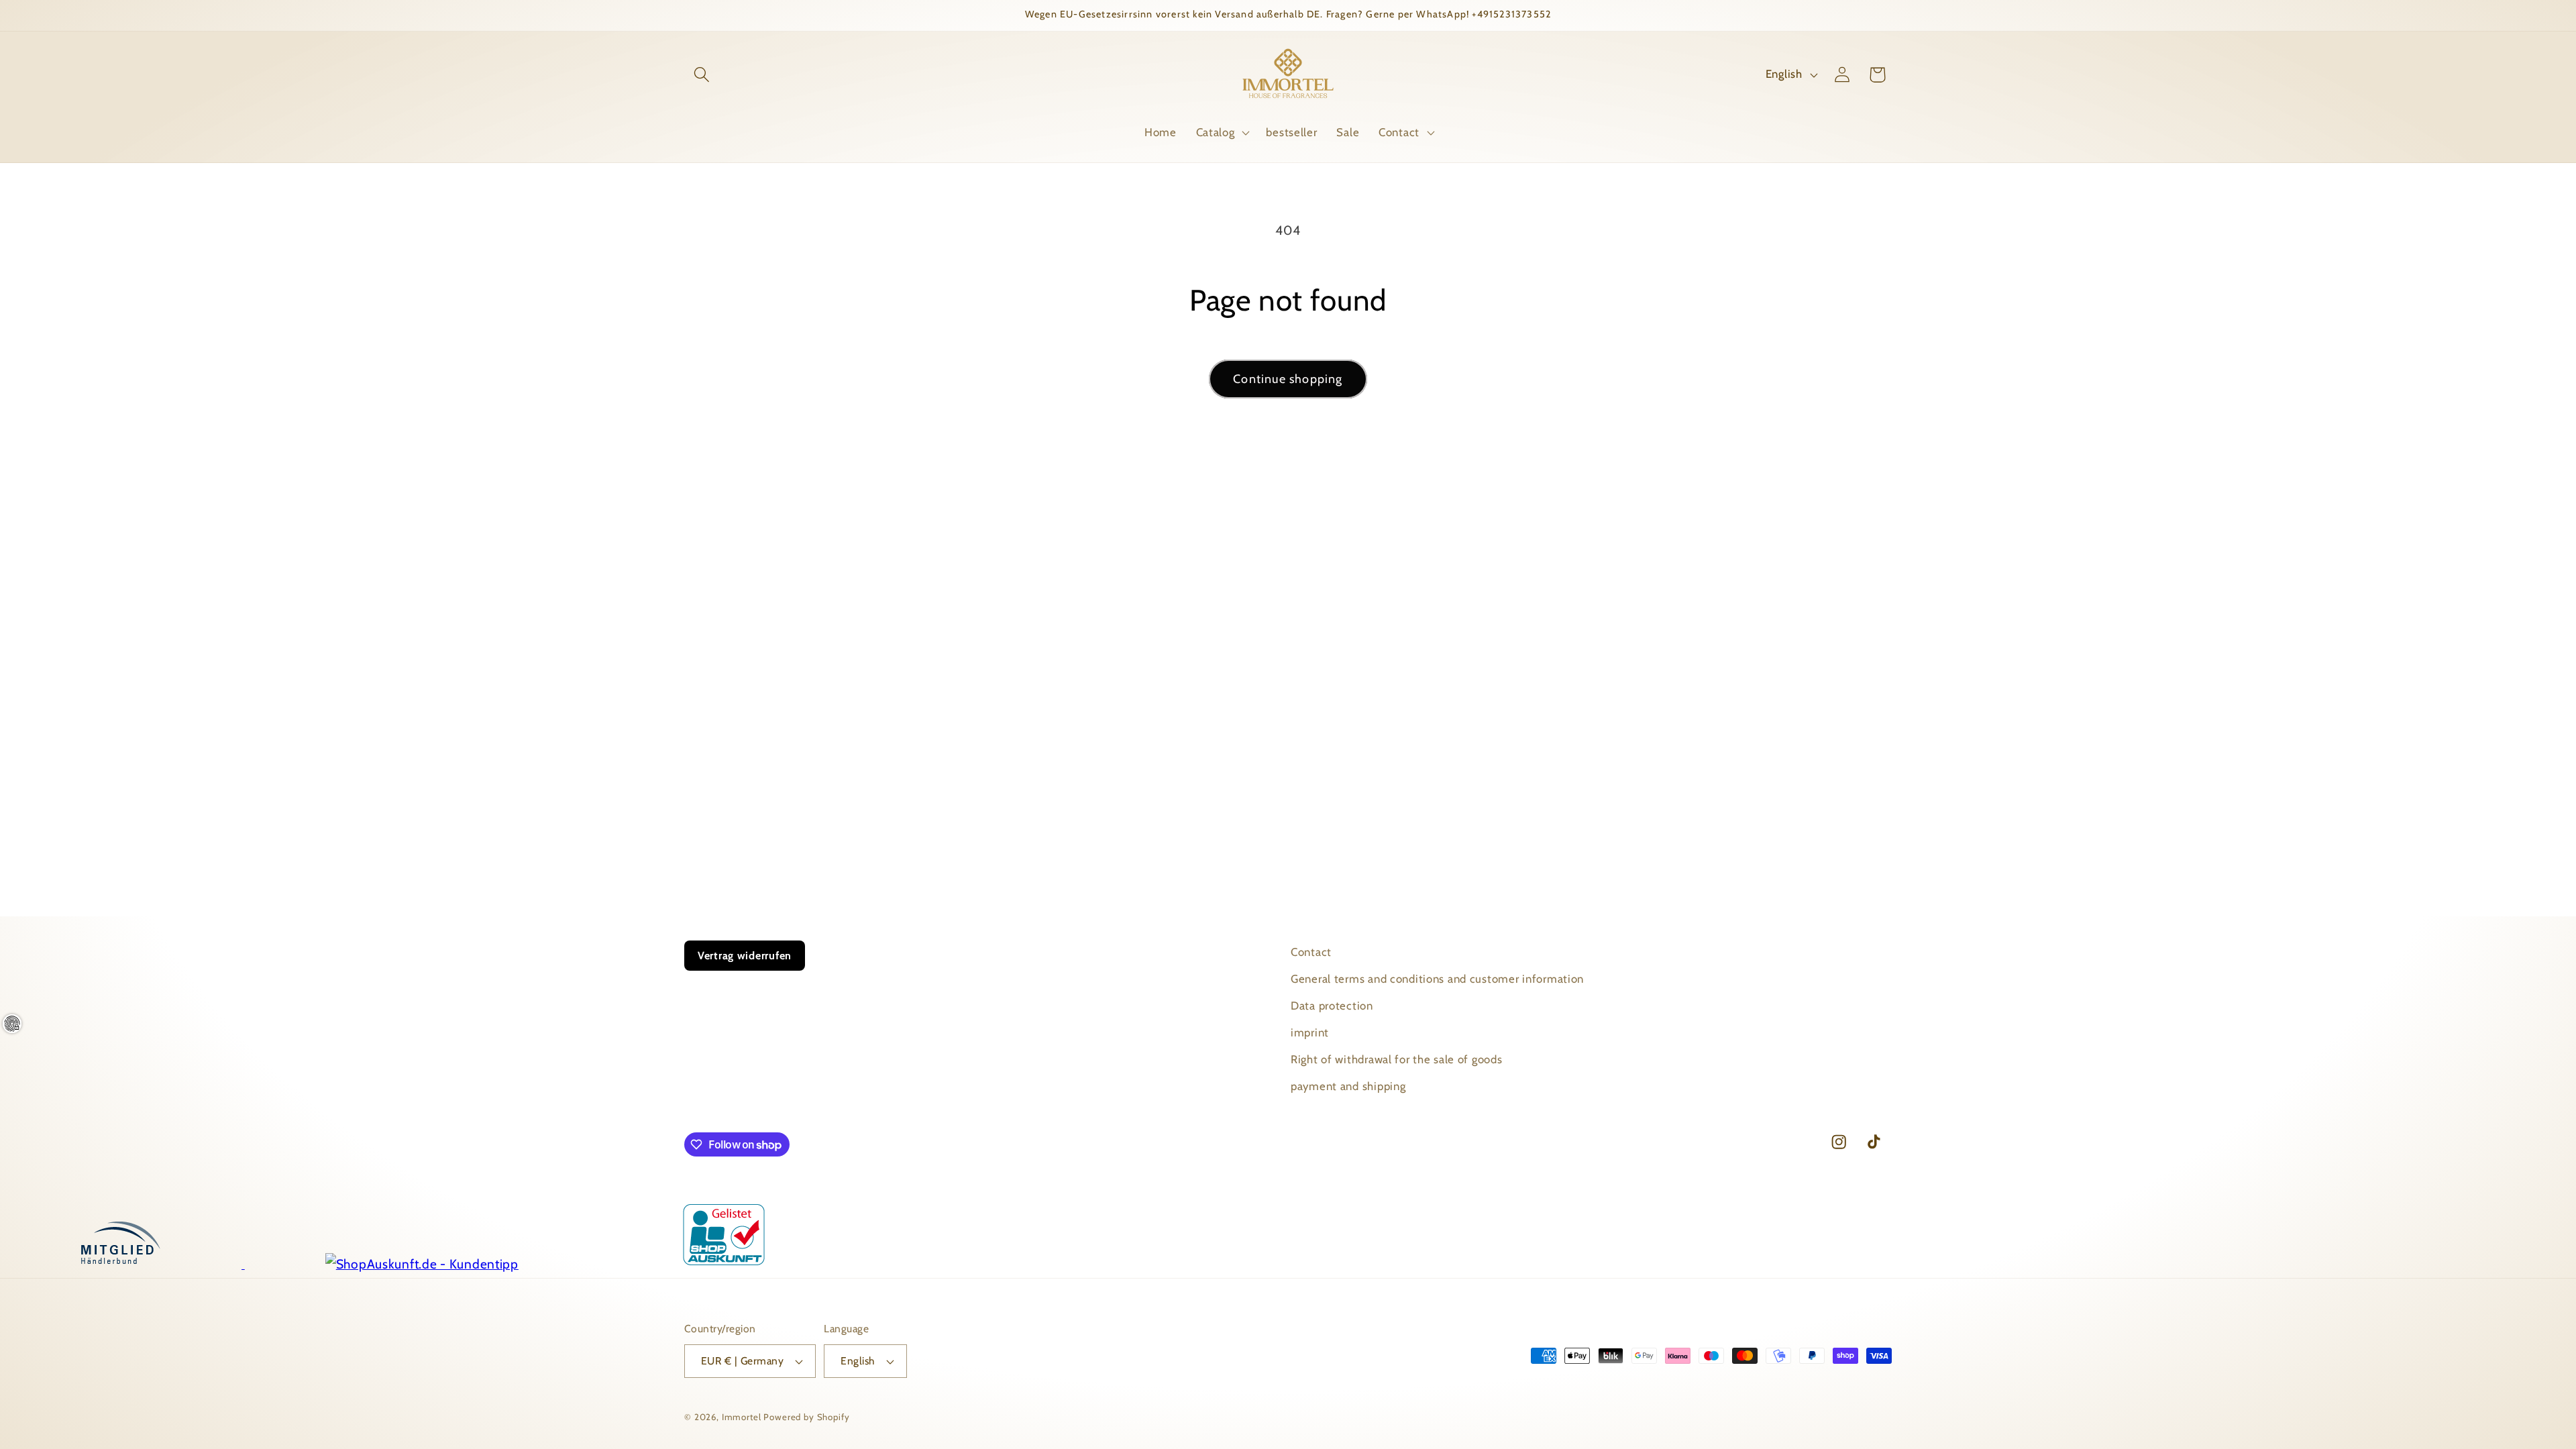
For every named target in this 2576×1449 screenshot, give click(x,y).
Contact (1311, 952)
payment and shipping (1348, 1086)
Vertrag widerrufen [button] (745, 956)
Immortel (742, 1417)
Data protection (1332, 1006)
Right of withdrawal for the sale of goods (1397, 1059)
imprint (1310, 1032)
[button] (702, 75)
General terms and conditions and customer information (1437, 979)
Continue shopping (1288, 379)
